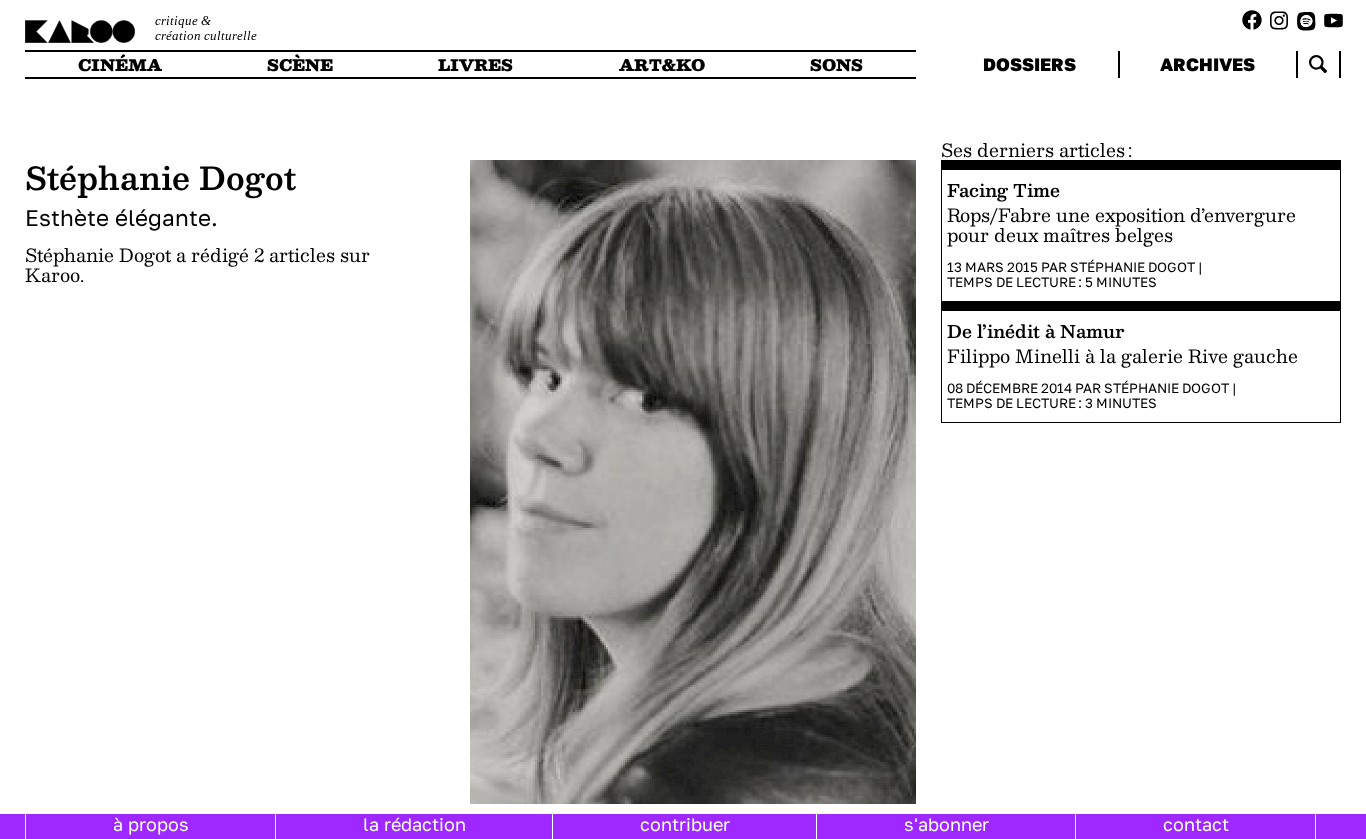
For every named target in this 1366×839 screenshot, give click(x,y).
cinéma (120, 64)
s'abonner (946, 824)
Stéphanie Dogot (1132, 267)
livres (475, 64)
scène (300, 64)
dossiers (1029, 64)
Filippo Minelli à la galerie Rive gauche (1122, 356)
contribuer (685, 824)
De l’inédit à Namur (1035, 330)
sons (836, 64)
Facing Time (1003, 189)
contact (1196, 824)
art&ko (662, 64)
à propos (151, 824)
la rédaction (414, 824)
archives (1207, 64)
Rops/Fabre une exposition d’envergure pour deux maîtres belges (1121, 225)
